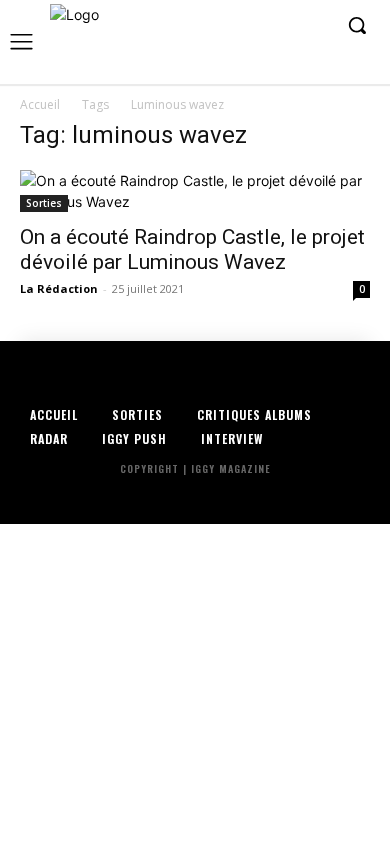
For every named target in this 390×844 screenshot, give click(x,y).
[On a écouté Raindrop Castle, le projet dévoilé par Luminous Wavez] (195, 191)
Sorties (44, 203)
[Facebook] (222, 26)
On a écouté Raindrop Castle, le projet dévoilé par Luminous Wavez (192, 249)
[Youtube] (314, 26)
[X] (283, 26)
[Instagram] (253, 26)
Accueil (40, 104)
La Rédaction (59, 288)
